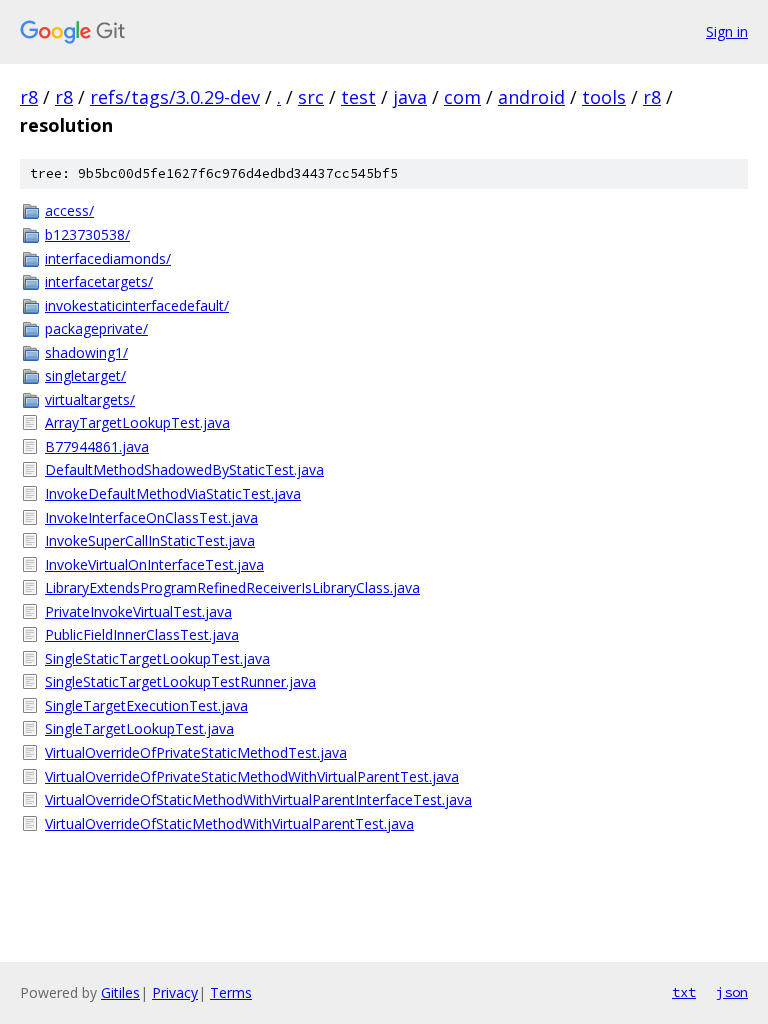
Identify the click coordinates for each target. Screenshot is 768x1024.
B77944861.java (97, 446)
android (531, 97)
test (358, 97)
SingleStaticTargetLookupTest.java (157, 658)
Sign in (727, 31)
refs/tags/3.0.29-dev (175, 97)
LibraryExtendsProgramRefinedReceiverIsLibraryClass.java (232, 587)
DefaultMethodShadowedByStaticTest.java (184, 469)
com (462, 97)
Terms (231, 992)
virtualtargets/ (90, 399)
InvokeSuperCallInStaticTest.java (150, 540)
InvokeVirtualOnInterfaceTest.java (154, 564)
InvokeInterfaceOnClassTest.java (151, 517)
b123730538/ (87, 234)
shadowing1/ (86, 352)
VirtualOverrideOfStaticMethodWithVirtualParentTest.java (229, 823)
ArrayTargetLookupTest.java (137, 422)
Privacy (175, 992)
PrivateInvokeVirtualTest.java (138, 611)
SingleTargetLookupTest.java (139, 728)
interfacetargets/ (99, 281)
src (311, 97)
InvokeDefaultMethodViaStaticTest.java (173, 493)
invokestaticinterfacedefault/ (137, 305)
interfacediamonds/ (108, 258)
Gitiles (120, 992)
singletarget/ (85, 375)
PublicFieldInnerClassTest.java (142, 634)
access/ (69, 210)
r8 (29, 97)
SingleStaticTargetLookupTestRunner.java (180, 681)
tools (604, 97)
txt (684, 992)
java (410, 97)
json (732, 992)
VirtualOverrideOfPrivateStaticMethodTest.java (196, 752)
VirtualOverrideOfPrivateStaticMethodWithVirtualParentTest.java (252, 776)
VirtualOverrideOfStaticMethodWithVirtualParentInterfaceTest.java (258, 799)
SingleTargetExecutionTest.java (146, 705)
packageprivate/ (96, 328)
